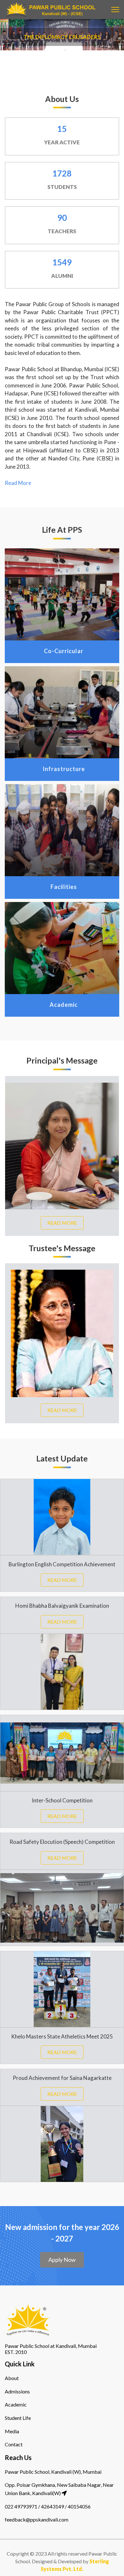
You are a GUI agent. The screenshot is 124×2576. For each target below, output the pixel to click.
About (12, 2378)
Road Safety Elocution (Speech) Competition (62, 1842)
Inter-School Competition (62, 1800)
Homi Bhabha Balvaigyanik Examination (62, 1606)
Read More (18, 483)
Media (12, 2431)
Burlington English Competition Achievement (62, 1564)
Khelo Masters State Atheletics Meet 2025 (62, 2036)
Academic (16, 2404)
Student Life (18, 2418)
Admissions (17, 2391)
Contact (14, 2444)
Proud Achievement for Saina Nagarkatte (62, 2078)
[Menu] (115, 10)
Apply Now (62, 2260)
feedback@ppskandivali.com (37, 2519)
